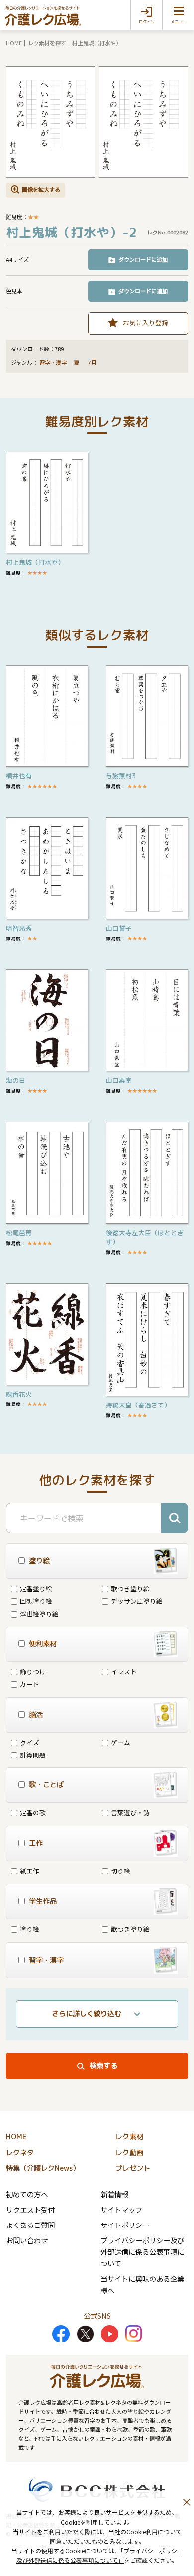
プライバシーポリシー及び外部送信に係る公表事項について (142, 2252)
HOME (14, 43)
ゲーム (121, 1742)
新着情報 (114, 2194)
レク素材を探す (47, 43)
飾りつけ (33, 1672)
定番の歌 (33, 1813)
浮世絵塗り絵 (39, 1614)
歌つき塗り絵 (130, 1588)
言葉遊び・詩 (130, 1813)
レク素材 (129, 2137)
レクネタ (20, 2153)
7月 (93, 363)
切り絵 (121, 1871)
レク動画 (129, 2153)
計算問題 (33, 1755)
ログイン (147, 22)
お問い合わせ (27, 2240)
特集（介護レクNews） (43, 2168)
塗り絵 (30, 1929)
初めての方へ (27, 2194)
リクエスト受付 (30, 2209)
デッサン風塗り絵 (137, 1601)
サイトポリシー (125, 2225)
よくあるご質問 (30, 2225)
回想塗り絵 (36, 1601)
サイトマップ (121, 2209)
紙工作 (30, 1871)
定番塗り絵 (36, 1588)
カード (30, 1684)
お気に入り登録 (145, 322)
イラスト (124, 1672)
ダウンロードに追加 (143, 259)
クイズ (30, 1742)
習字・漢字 (53, 363)
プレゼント (133, 2168)
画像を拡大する (41, 189)
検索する (103, 2066)
